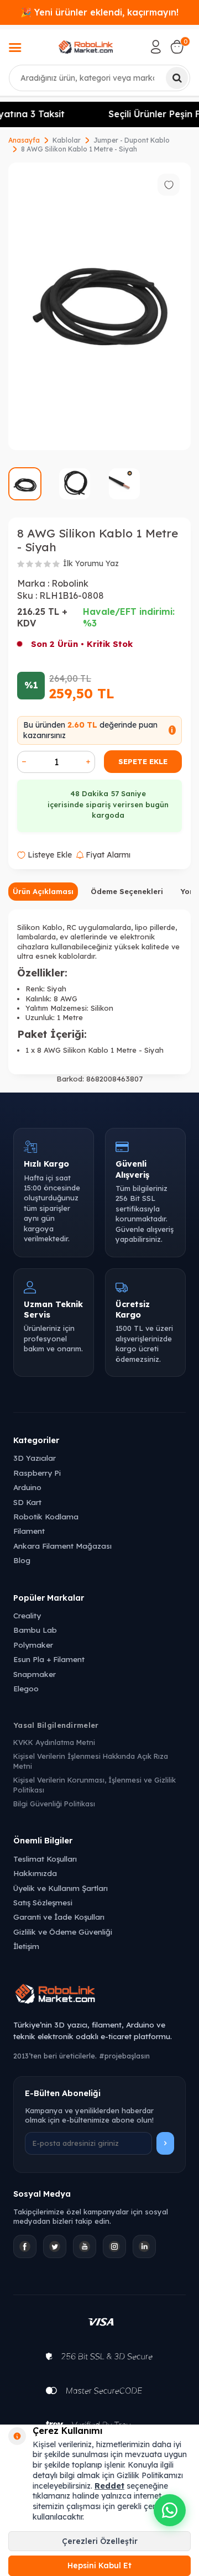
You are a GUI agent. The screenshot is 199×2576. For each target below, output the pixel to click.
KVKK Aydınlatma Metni (54, 1742)
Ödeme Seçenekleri (127, 891)
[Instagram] (114, 2246)
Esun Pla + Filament (49, 1659)
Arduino (27, 1487)
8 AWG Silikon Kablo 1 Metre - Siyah (79, 149)
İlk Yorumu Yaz (91, 563)
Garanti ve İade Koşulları (59, 1917)
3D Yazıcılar (35, 1458)
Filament (29, 1531)
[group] (99, 306)
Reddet (109, 2486)
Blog (22, 1560)
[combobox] (99, 78)
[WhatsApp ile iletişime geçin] (170, 2510)
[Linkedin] (144, 2246)
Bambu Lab (35, 1630)
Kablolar (67, 140)
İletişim (26, 1946)
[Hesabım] (156, 47)
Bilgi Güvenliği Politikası (54, 1804)
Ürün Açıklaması (43, 891)
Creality (27, 1615)
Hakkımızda (35, 1873)
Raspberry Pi (37, 1473)
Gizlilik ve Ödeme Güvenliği (63, 1932)
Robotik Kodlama (46, 1516)
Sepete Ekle (143, 761)
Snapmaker (35, 1674)
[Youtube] (85, 2246)
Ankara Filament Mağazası (62, 1546)
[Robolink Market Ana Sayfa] (99, 1995)
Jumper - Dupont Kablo (132, 140)
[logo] (86, 47)
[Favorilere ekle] (169, 185)
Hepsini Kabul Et (99, 2565)
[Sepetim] (177, 47)
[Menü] (15, 49)
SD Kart (27, 1502)
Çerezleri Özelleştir (100, 2541)
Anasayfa (24, 140)
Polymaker (33, 1645)
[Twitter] (55, 2246)
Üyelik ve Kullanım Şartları (61, 1888)
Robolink (70, 583)
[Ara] (177, 78)
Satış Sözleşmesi (43, 1902)
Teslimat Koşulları (45, 1859)
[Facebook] (25, 2246)
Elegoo (26, 1688)
